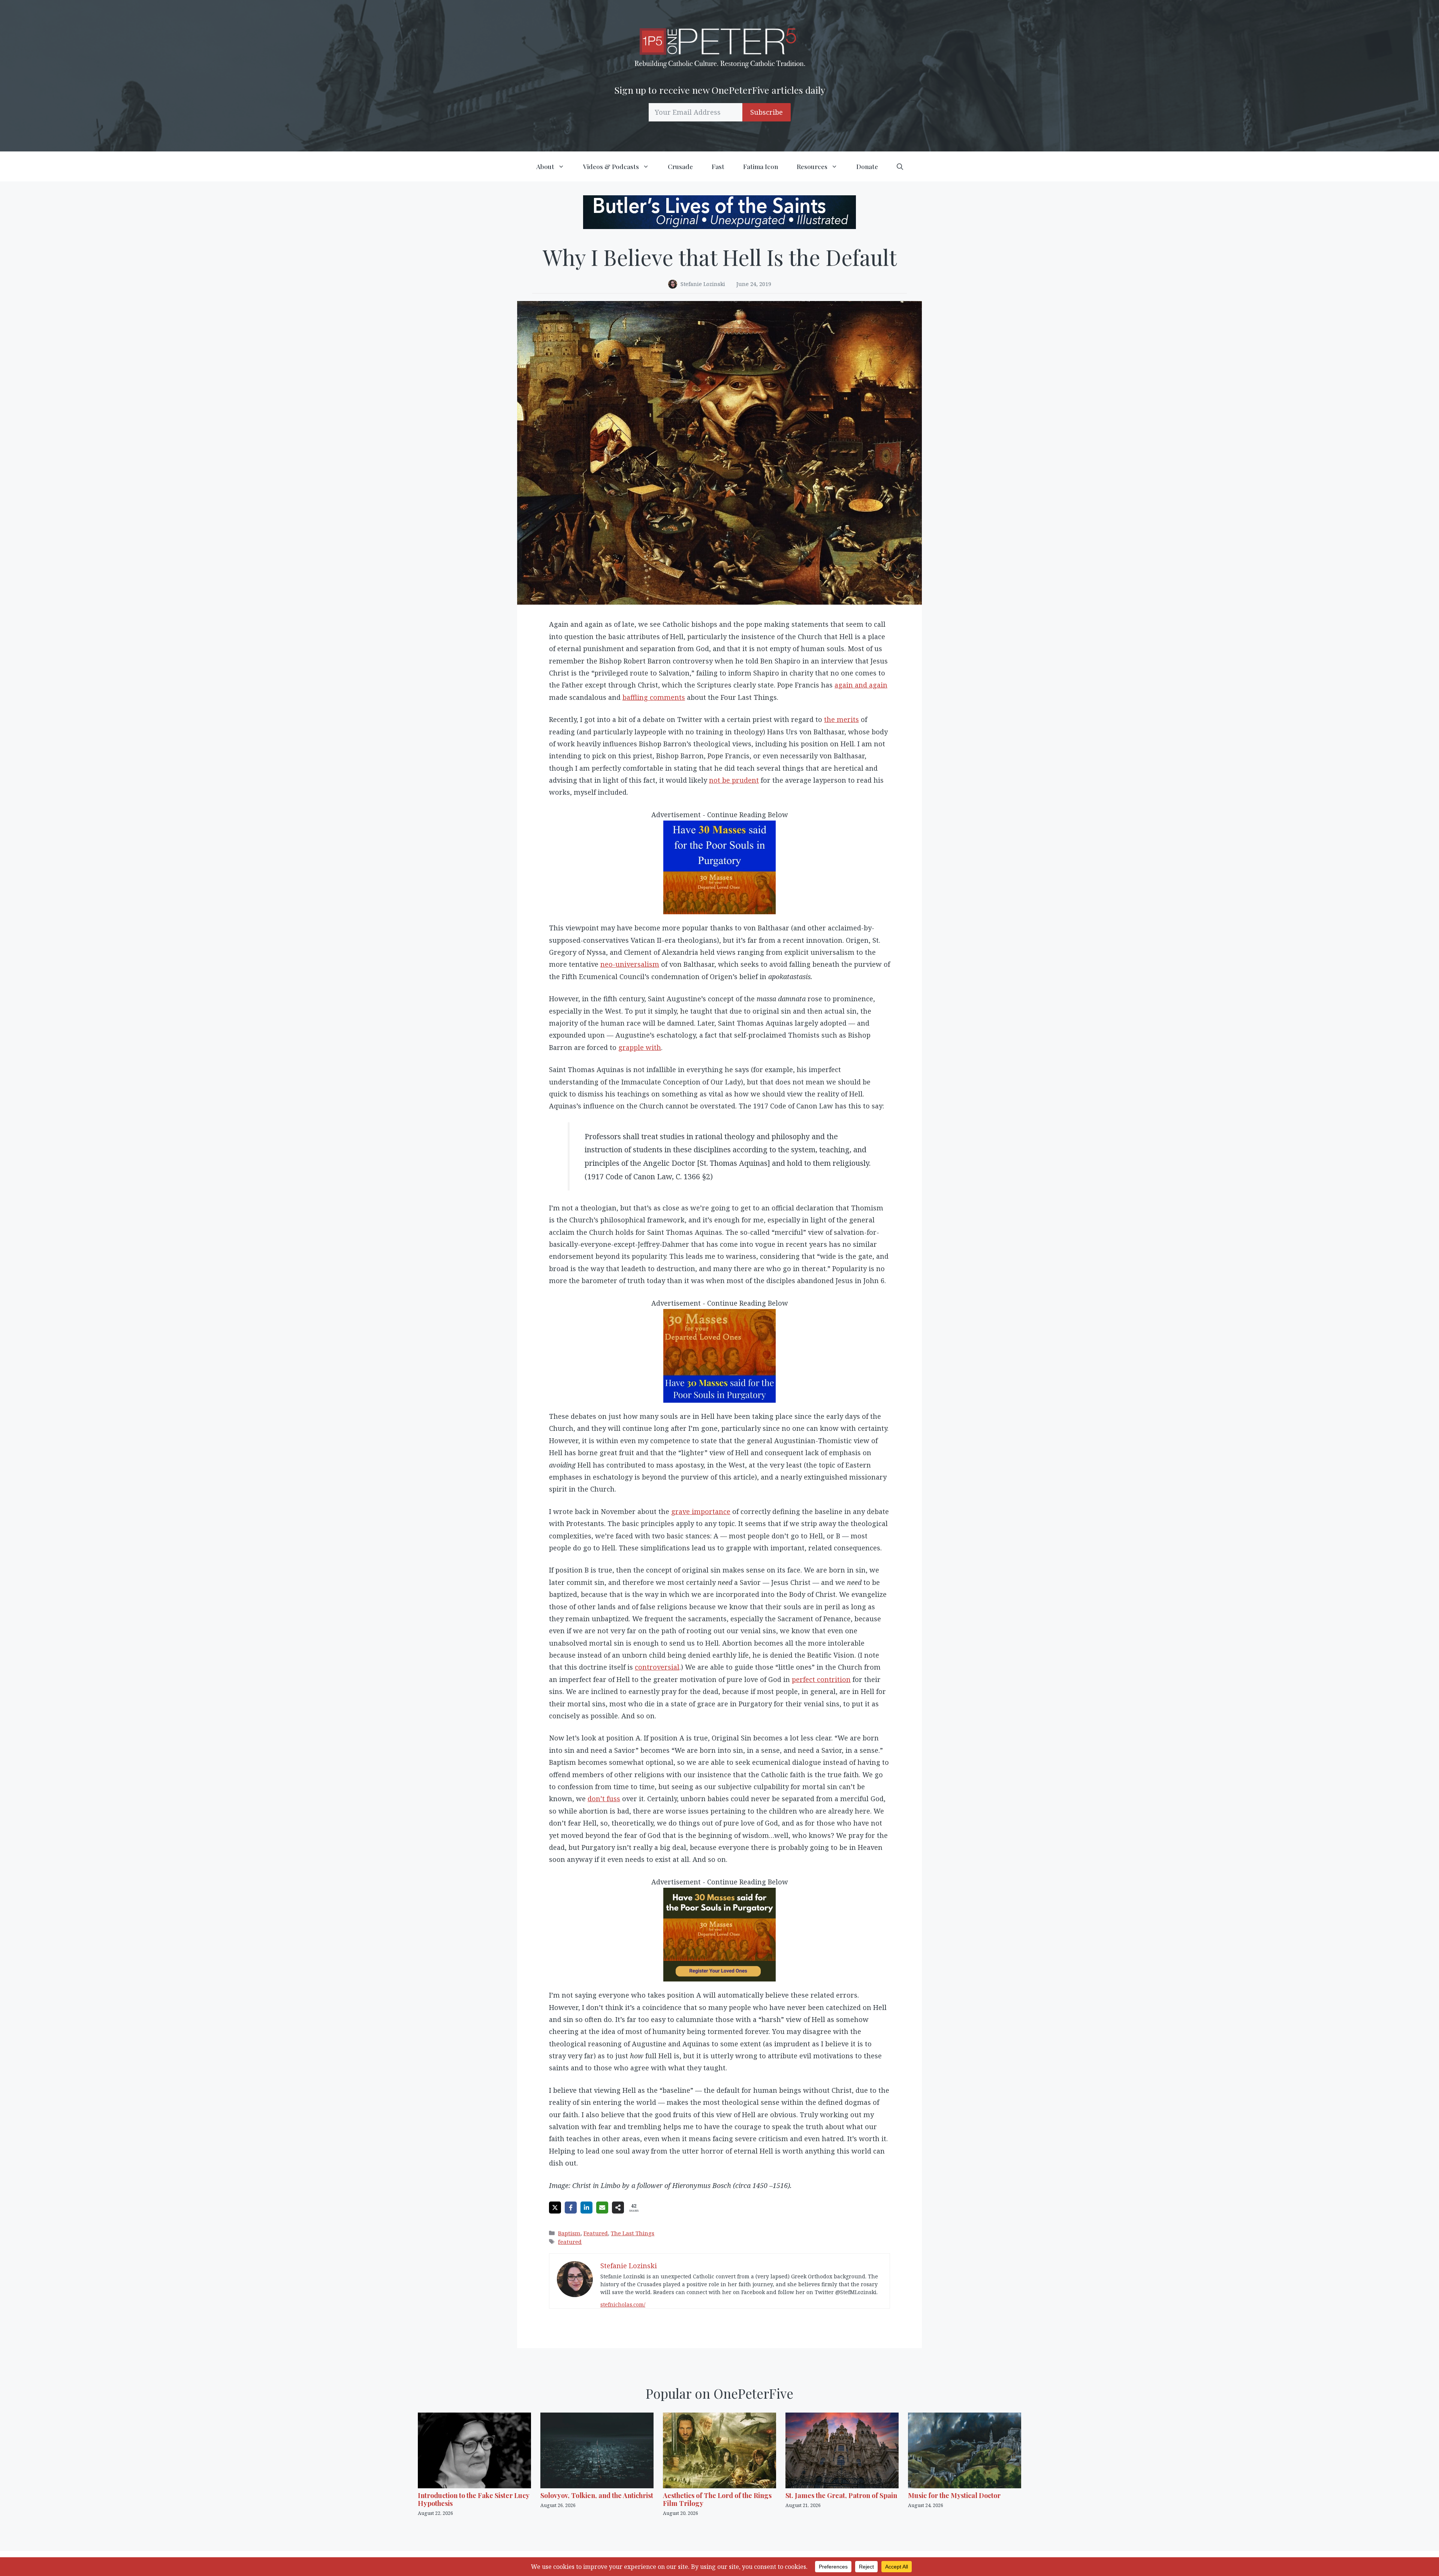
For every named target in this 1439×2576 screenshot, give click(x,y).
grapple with (640, 1047)
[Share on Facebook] (571, 2208)
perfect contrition (821, 1679)
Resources (812, 166)
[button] (900, 166)
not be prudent (734, 780)
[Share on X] (555, 2208)
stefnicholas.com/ (623, 2304)
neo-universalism (630, 964)
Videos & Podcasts (611, 166)
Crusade (680, 166)
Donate (867, 166)
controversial (657, 1667)
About (545, 166)
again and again (861, 685)
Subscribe (767, 112)
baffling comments (654, 697)
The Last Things (633, 2233)
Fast (718, 166)
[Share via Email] (602, 2208)
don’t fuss (604, 1799)
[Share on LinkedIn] (586, 2208)
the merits (841, 719)
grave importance (701, 1511)
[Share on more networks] (618, 2208)
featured (570, 2242)
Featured (596, 2233)
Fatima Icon (761, 166)
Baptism (569, 2233)
